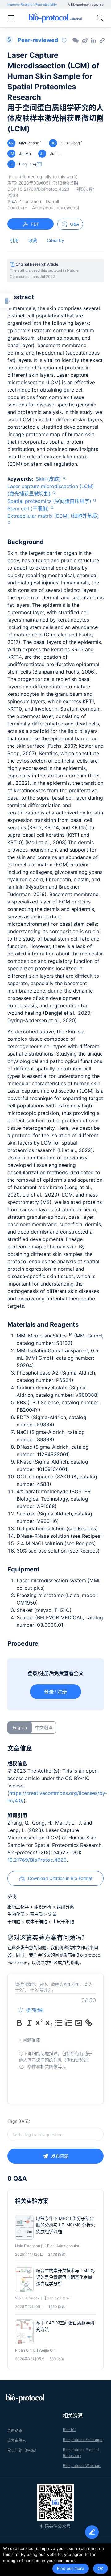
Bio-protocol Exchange (83, 2440)
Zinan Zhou (30, 201)
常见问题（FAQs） (23, 2450)
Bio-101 (70, 2430)
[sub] (49, 2023)
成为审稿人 (17, 2440)
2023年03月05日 (48, 183)
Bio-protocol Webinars (82, 2465)
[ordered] (69, 2023)
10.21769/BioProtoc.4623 (37, 1860)
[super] (39, 2023)
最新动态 (15, 2431)
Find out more (71, 2568)
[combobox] (55, 2134)
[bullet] (59, 2023)
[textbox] (55, 2134)
